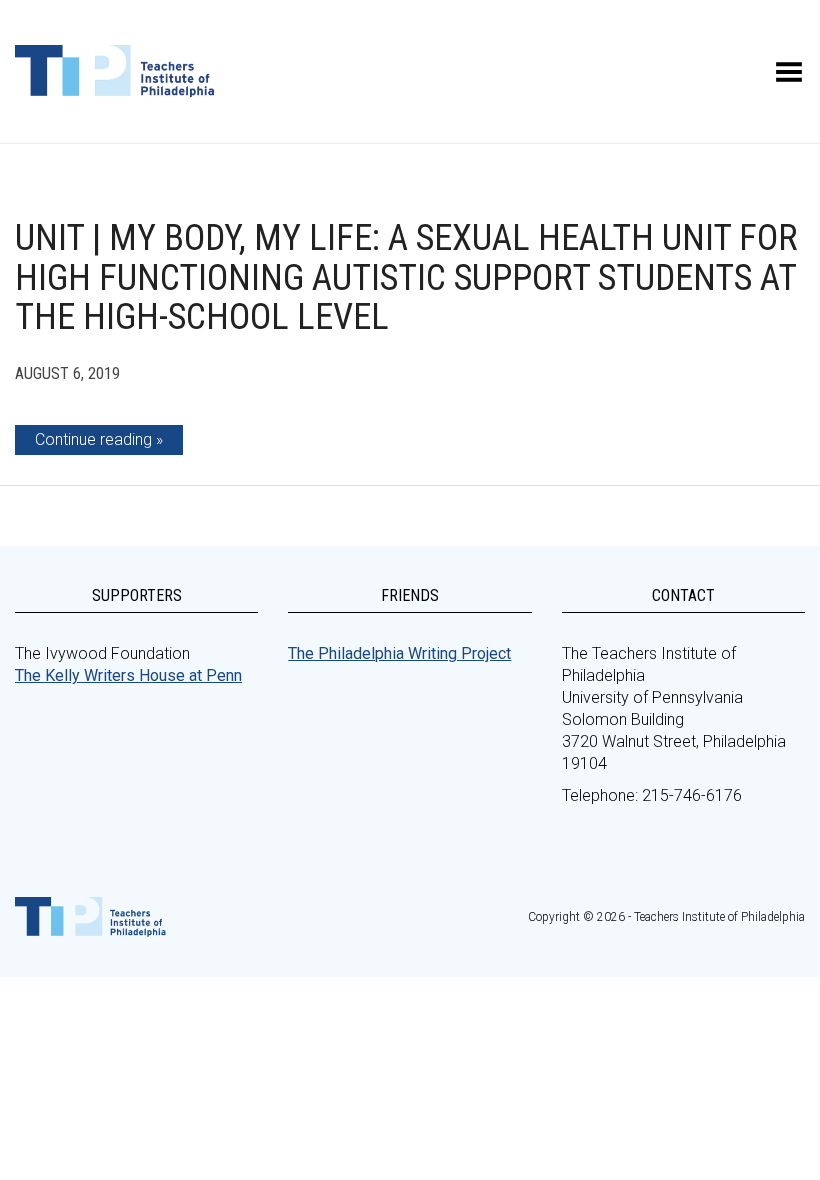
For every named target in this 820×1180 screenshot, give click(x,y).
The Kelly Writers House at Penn (128, 675)
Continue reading (93, 439)
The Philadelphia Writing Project (399, 653)
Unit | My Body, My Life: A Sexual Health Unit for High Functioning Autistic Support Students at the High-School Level (406, 277)
